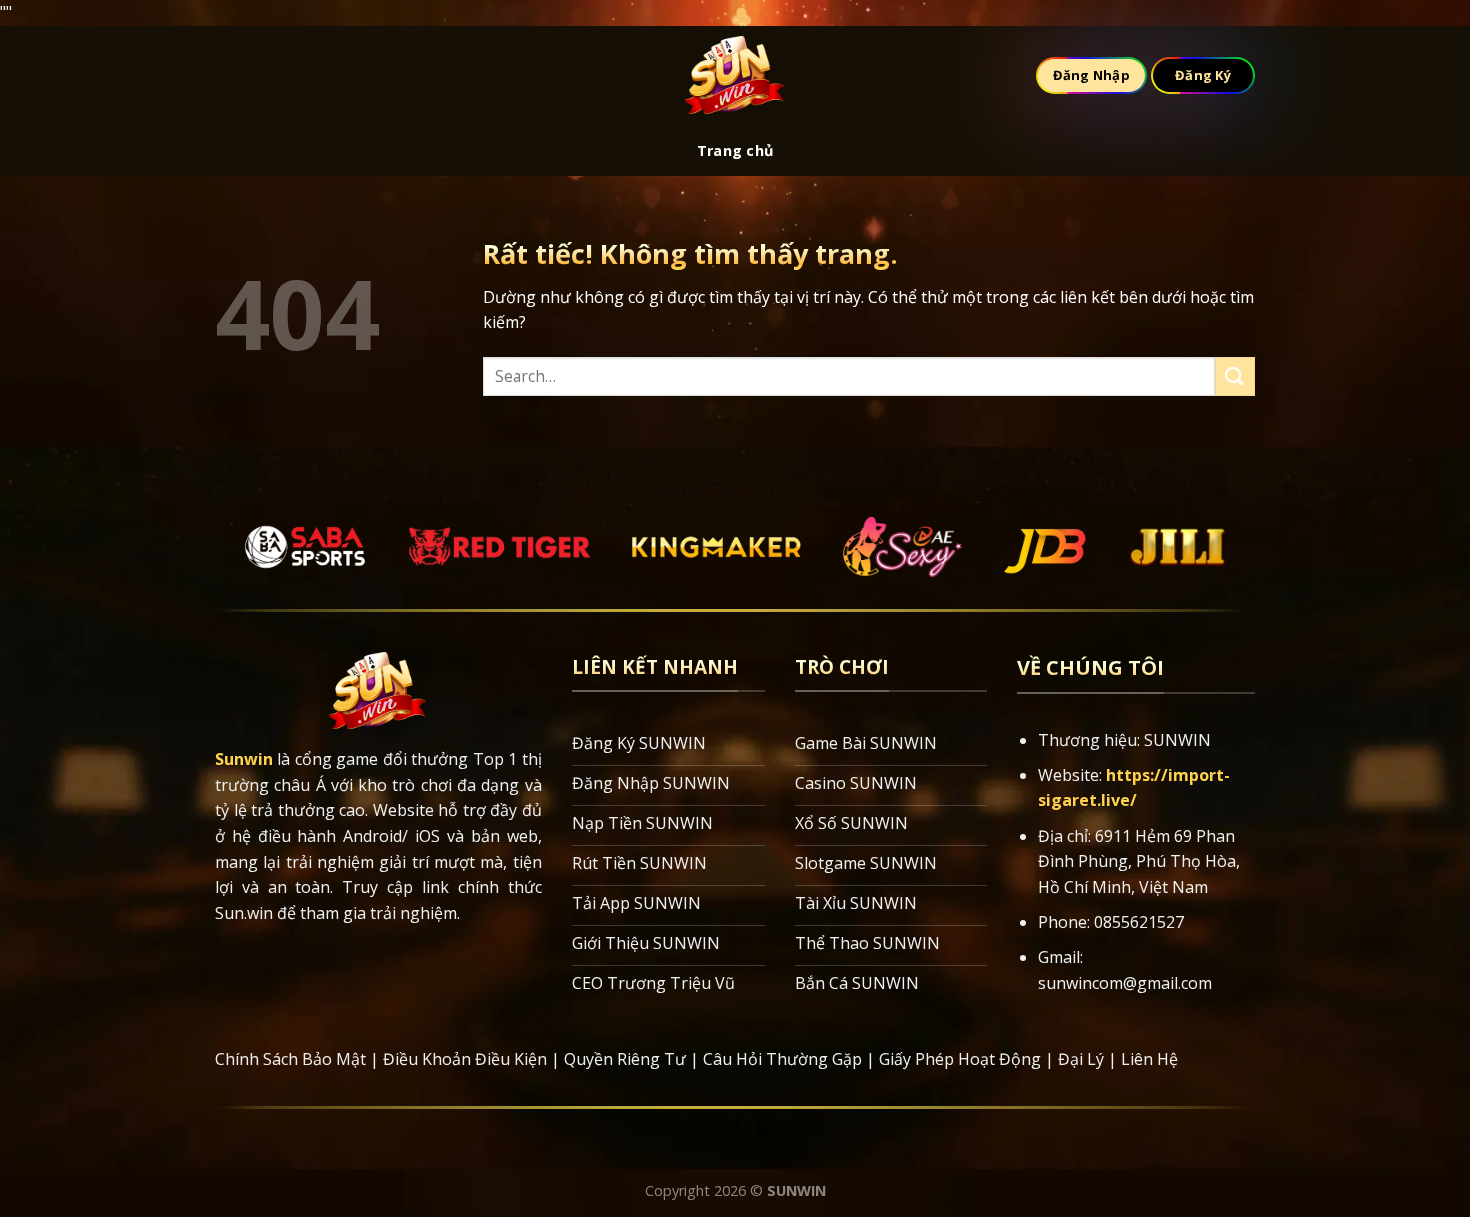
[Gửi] (1235, 376)
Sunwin (244, 759)
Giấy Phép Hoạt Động (960, 1059)
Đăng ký (1203, 75)
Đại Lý (1081, 1059)
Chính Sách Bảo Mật (290, 1059)
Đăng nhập (1091, 75)
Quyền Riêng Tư (625, 1059)
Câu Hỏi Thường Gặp (782, 1059)
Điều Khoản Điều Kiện (465, 1059)
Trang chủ (735, 150)
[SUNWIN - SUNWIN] (735, 76)
